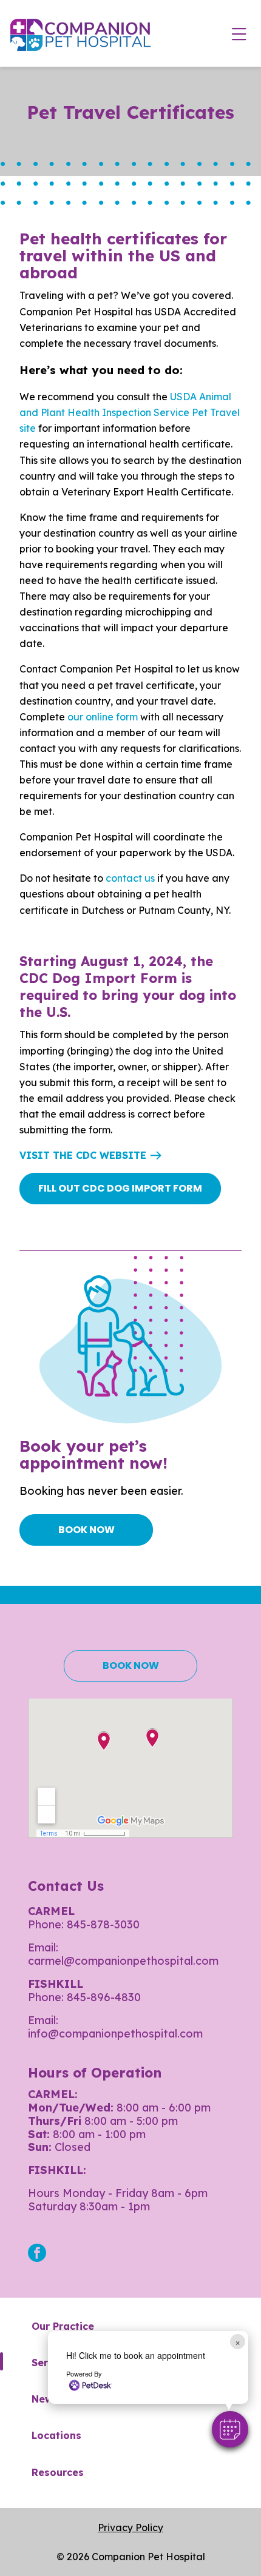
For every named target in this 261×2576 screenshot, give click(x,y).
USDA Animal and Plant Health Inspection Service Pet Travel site (130, 412)
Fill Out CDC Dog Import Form (120, 1188)
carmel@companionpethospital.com (123, 1961)
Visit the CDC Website (83, 1155)
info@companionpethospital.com (115, 2034)
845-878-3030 (103, 1924)
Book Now (86, 1530)
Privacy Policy (130, 2527)
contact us (131, 878)
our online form (103, 717)
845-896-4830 (104, 1997)
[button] (230, 2429)
